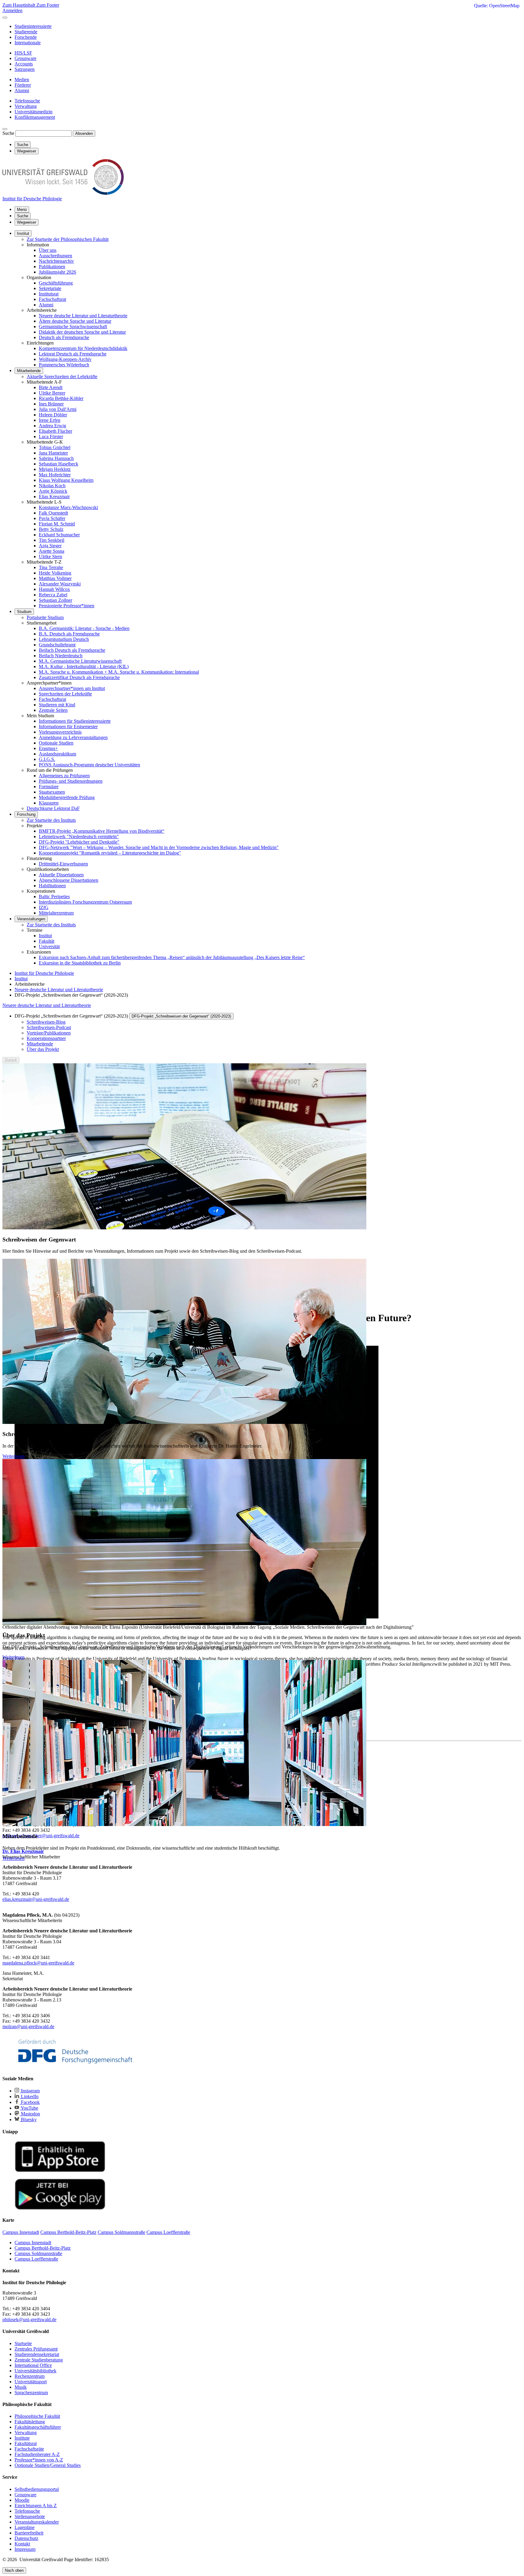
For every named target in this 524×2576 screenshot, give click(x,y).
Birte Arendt (51, 387)
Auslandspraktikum (57, 754)
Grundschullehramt (57, 645)
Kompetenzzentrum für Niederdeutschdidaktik (83, 348)
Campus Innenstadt (33, 2243)
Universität (49, 946)
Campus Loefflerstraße (36, 2259)
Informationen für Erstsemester (68, 726)
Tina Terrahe (51, 567)
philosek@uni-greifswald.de (29, 2319)
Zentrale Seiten (53, 710)
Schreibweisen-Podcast (49, 1027)
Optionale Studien (56, 743)
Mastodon (30, 2114)
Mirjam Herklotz (55, 469)
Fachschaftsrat (52, 299)
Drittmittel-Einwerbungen (63, 864)
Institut (23, 233)
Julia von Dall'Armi (58, 409)
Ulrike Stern (50, 557)
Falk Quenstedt (53, 513)
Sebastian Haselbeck (59, 464)
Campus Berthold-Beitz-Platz (43, 2248)
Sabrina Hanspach (56, 458)
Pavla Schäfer (52, 518)
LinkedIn (29, 2096)
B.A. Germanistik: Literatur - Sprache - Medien (84, 628)
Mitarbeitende (29, 371)
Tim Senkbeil (52, 540)
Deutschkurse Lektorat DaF (53, 808)
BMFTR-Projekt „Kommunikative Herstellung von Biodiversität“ (102, 831)
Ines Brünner (51, 404)
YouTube (29, 2108)
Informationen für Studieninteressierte (75, 721)
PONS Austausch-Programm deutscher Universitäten (89, 765)
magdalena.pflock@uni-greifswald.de (38, 1963)
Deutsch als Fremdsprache (64, 337)
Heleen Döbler (53, 415)
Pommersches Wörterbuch (64, 365)
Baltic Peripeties (54, 896)
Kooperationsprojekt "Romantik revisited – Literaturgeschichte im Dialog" (110, 853)
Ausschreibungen (55, 256)
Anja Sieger (50, 546)
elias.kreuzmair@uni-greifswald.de (36, 1899)
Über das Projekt (43, 1049)
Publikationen (52, 267)
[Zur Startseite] (63, 193)
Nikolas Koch (52, 486)
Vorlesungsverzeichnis (60, 732)
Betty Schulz (51, 529)
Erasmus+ (48, 748)
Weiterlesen (13, 1456)
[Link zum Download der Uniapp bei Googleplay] (60, 2208)
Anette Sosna (52, 551)
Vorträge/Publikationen (49, 1033)
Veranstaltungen (31, 919)
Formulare (49, 786)
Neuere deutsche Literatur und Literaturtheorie (83, 316)
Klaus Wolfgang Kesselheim (66, 480)
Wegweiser (27, 222)
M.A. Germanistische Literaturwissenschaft (80, 661)
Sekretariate (50, 288)
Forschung (26, 814)
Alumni (46, 305)
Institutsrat (49, 294)
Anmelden (12, 10)
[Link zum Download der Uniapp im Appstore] (60, 2171)
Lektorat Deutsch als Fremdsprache (73, 354)
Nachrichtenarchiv (56, 261)
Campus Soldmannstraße (38, 2253)
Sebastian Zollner (55, 600)
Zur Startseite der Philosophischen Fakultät (68, 239)
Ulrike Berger (52, 393)
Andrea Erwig (52, 426)
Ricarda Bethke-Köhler (61, 398)
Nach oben (14, 2570)
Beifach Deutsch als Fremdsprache (72, 650)
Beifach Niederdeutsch (61, 656)
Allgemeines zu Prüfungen (64, 776)
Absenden (84, 133)
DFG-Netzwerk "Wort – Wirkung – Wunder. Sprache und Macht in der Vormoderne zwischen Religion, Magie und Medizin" (159, 847)
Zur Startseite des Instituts (51, 820)
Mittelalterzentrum (56, 913)
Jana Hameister (53, 453)
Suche (8, 133)
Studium (24, 612)
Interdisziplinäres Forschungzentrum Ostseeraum (85, 902)
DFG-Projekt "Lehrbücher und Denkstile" (79, 842)
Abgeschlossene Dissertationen (69, 880)
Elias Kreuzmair (54, 497)
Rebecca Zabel (53, 595)
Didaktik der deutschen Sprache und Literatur (82, 332)
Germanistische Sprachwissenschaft (73, 327)
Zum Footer (48, 5)
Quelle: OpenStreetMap (497, 6)
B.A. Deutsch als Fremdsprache (69, 634)
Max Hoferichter (55, 475)
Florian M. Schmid (57, 524)
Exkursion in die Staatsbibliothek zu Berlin (80, 963)
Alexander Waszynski (60, 584)
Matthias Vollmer (55, 578)
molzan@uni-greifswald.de (28, 2026)
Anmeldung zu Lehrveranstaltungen (73, 737)
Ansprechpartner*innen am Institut (72, 688)
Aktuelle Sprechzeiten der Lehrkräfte (62, 377)
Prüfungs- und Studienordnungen (71, 781)
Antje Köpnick (53, 491)
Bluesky (28, 2119)
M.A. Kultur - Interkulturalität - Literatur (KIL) (84, 666)
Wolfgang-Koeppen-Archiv (65, 359)
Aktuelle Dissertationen (61, 875)
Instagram (30, 2091)
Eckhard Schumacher (59, 535)
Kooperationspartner (46, 1038)
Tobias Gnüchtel (55, 447)
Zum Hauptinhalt (19, 5)
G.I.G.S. (47, 759)
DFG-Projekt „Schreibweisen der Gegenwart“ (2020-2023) (181, 1016)
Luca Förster (51, 437)
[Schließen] (5, 18)
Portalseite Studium (45, 617)
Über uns (48, 250)
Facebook (30, 2102)
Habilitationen (52, 886)
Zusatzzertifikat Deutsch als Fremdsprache (79, 677)
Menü (22, 210)
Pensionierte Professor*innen (67, 606)
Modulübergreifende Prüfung (67, 797)
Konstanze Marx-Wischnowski (68, 507)
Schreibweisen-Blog (46, 1022)
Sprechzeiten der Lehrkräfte (65, 694)
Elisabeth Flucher (55, 431)
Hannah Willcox (54, 589)
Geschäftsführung (56, 283)
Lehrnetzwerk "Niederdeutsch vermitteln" (79, 836)
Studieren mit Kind (57, 705)
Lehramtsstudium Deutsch (64, 639)
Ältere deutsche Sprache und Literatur (75, 321)
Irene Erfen (50, 420)
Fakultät (47, 941)
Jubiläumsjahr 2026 (57, 272)
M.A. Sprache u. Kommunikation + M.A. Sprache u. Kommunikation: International (119, 672)
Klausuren (49, 803)
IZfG (44, 907)
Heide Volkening (55, 573)
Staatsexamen (52, 792)
